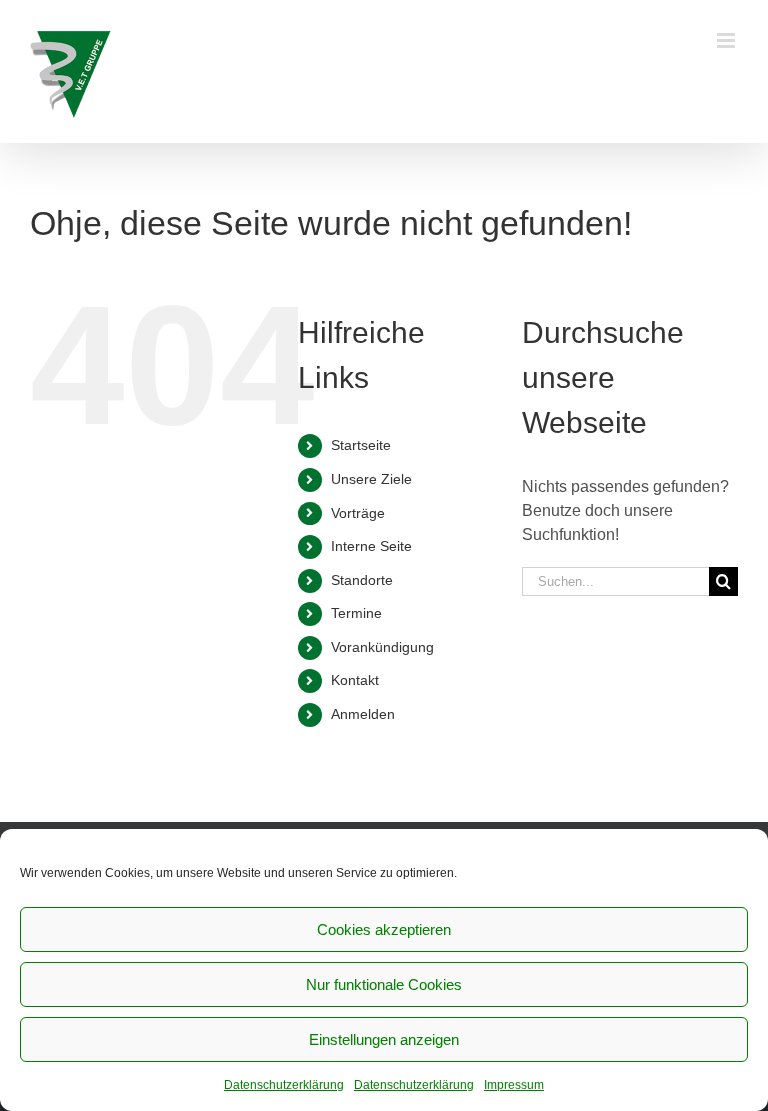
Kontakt (355, 680)
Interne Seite (371, 546)
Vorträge (358, 513)
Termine (356, 613)
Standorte (362, 580)
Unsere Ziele (371, 479)
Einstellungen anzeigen (384, 1039)
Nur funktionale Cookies (384, 984)
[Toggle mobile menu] (727, 40)
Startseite (361, 445)
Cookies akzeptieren (384, 929)
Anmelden (363, 714)
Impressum (514, 1085)
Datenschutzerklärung (284, 1085)
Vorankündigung (382, 647)
